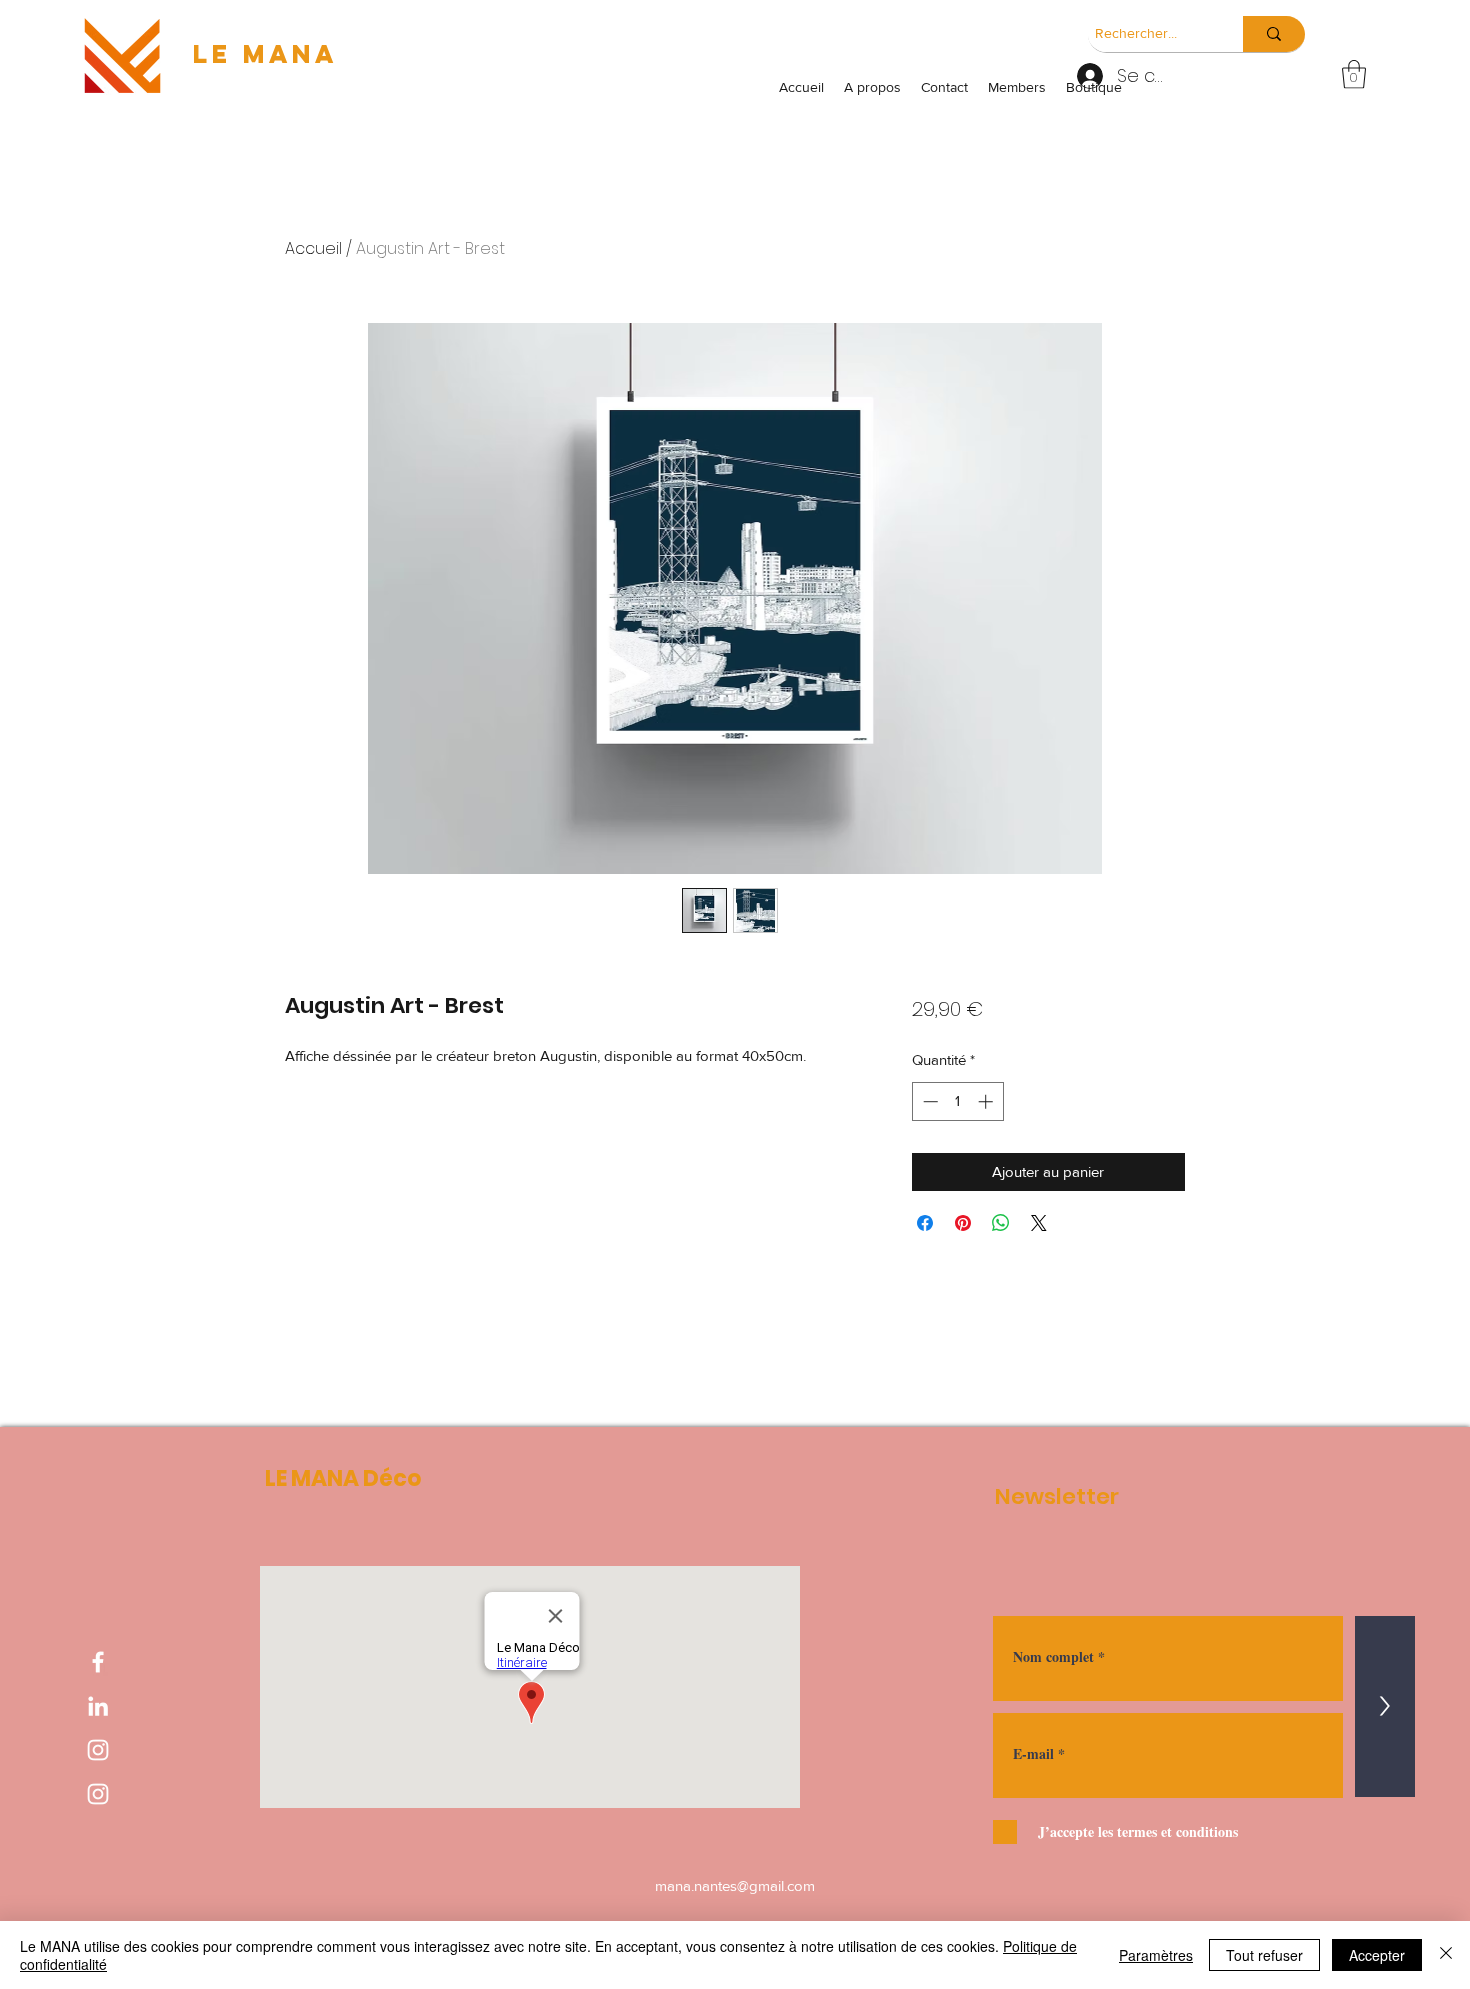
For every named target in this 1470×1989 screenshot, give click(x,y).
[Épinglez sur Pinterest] (963, 1223)
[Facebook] (98, 1662)
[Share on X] (1039, 1223)
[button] (1354, 74)
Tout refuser (1264, 1955)
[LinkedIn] (98, 1706)
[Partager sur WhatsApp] (1001, 1223)
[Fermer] (1446, 1955)
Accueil (313, 248)
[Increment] (987, 1101)
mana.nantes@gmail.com (735, 1885)
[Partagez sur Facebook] (925, 1223)
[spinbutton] (957, 1101)
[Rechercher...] (1274, 34)
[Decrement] (928, 1101)
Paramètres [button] (1156, 1955)
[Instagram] (98, 1750)
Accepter (1377, 1955)
